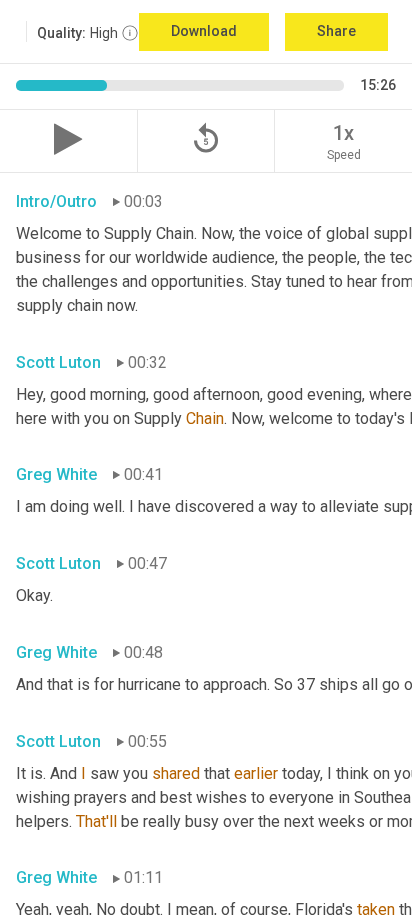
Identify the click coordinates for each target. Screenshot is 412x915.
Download (204, 31)
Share (336, 31)
